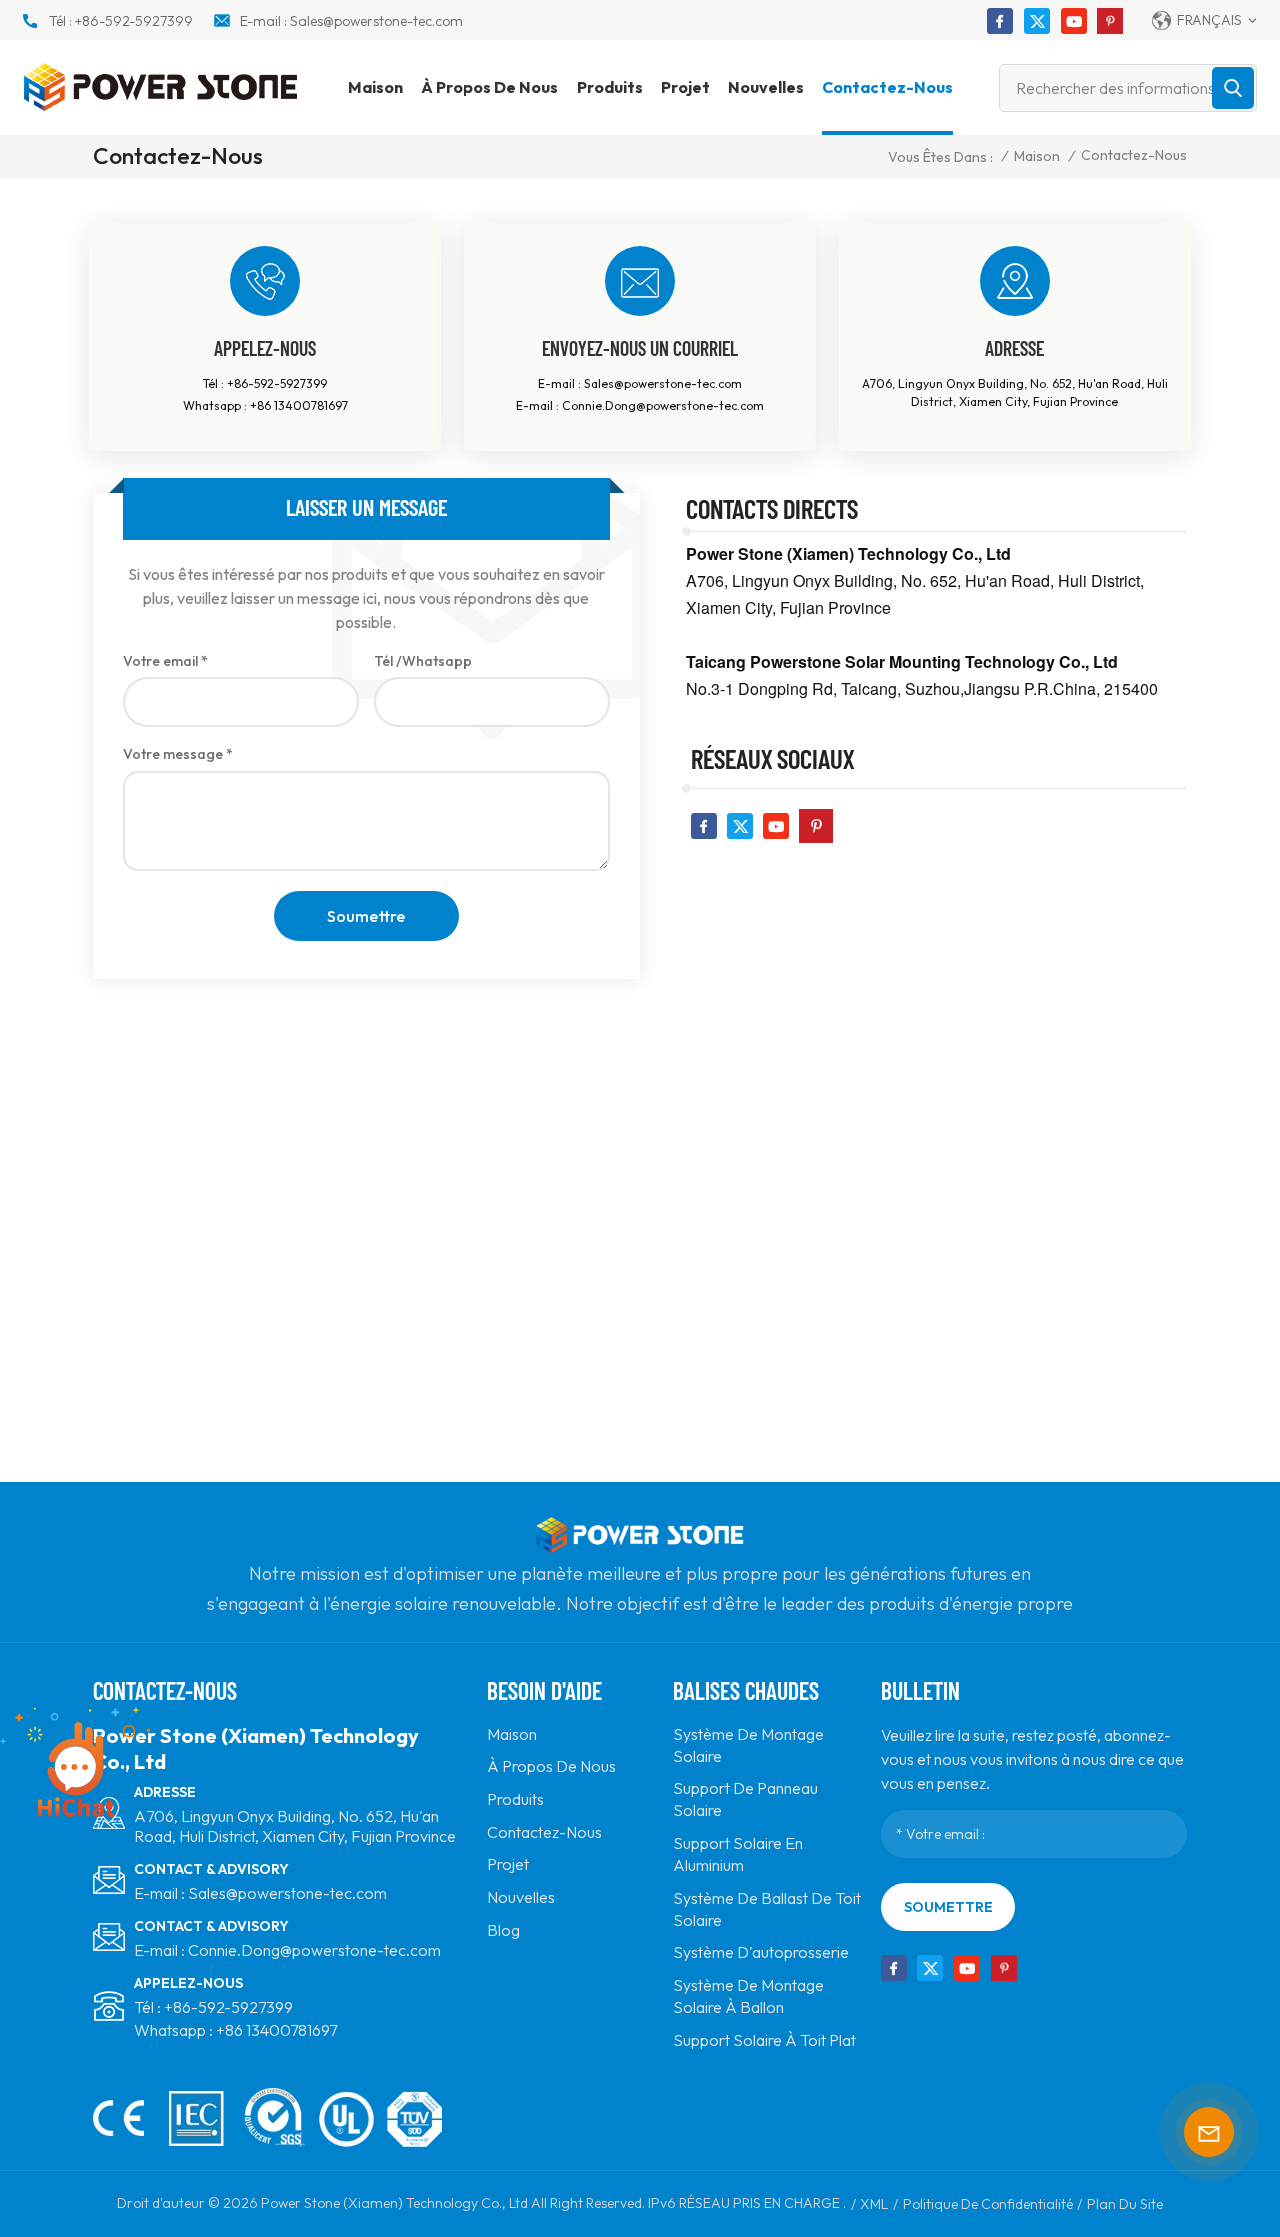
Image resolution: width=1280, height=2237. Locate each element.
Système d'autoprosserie (761, 1952)
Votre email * (165, 661)
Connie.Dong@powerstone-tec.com (663, 405)
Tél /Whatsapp (423, 661)
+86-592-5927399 (134, 21)
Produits (610, 87)
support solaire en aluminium (738, 1854)
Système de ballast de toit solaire (767, 1909)
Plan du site (1125, 2204)
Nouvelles (766, 87)
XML (874, 2204)
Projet (685, 87)
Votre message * (178, 754)
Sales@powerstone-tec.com (376, 21)
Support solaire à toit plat (764, 2040)
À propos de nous (489, 87)
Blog (503, 1930)
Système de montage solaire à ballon (748, 1996)
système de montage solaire (748, 1745)
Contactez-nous (887, 87)
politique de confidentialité (988, 2204)
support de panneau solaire (745, 1799)
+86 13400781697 (299, 405)
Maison (375, 87)
